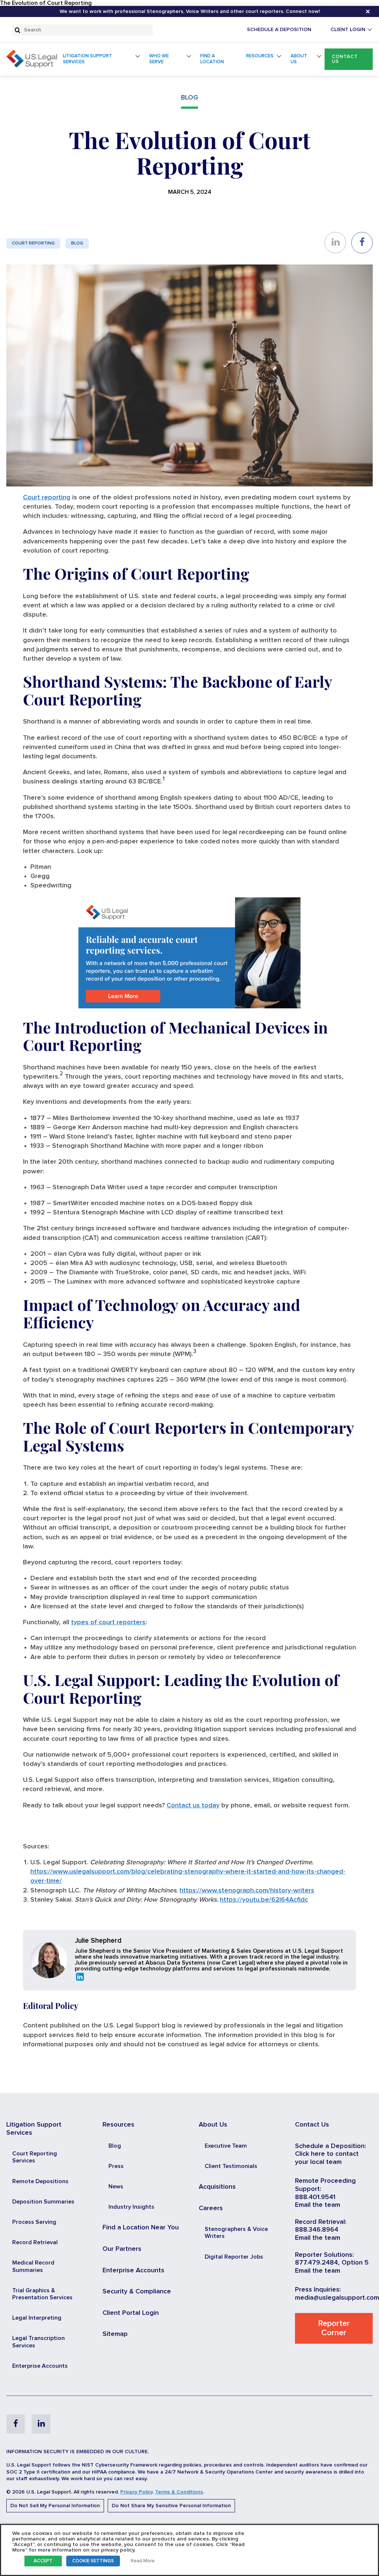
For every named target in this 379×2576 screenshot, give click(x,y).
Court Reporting (33, 243)
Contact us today (193, 1805)
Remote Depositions (40, 2181)
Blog (77, 243)
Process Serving (34, 2222)
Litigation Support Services (88, 59)
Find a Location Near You (141, 2228)
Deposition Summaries (43, 2202)
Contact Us (345, 59)
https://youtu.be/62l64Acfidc (264, 1900)
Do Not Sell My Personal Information (55, 2506)
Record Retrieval (35, 2242)
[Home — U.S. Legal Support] (32, 66)
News (116, 2186)
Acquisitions (217, 2187)
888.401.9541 (315, 2197)
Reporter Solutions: (324, 2255)
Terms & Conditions (179, 2492)
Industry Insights (131, 2207)
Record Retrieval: (321, 2222)
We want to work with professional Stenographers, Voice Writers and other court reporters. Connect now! (190, 11)
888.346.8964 (317, 2230)
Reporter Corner (334, 2328)
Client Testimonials (231, 2166)
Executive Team (226, 2146)
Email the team (318, 2205)
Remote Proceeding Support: (325, 2185)
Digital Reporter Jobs (234, 2257)
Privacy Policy (136, 2492)
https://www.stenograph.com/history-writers (247, 1891)
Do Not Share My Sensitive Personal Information (171, 2506)
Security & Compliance (137, 2292)
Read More (143, 2561)
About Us (299, 59)
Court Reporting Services (35, 2157)
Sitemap (115, 2334)
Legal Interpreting (37, 2318)
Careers (211, 2208)
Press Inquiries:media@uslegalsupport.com (337, 2294)
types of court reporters (108, 1622)
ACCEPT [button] (43, 2561)
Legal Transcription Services (38, 2342)
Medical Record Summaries (33, 2266)
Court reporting (47, 498)
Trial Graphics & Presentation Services (42, 2294)
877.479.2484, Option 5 (332, 2263)
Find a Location (212, 59)
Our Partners (122, 2249)
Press (116, 2166)
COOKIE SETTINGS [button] (93, 2561)
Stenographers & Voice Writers (236, 2233)
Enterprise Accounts (40, 2366)
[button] (349, 59)
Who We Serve (159, 59)
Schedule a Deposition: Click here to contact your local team (331, 2154)
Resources (260, 56)
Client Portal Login (131, 2313)
